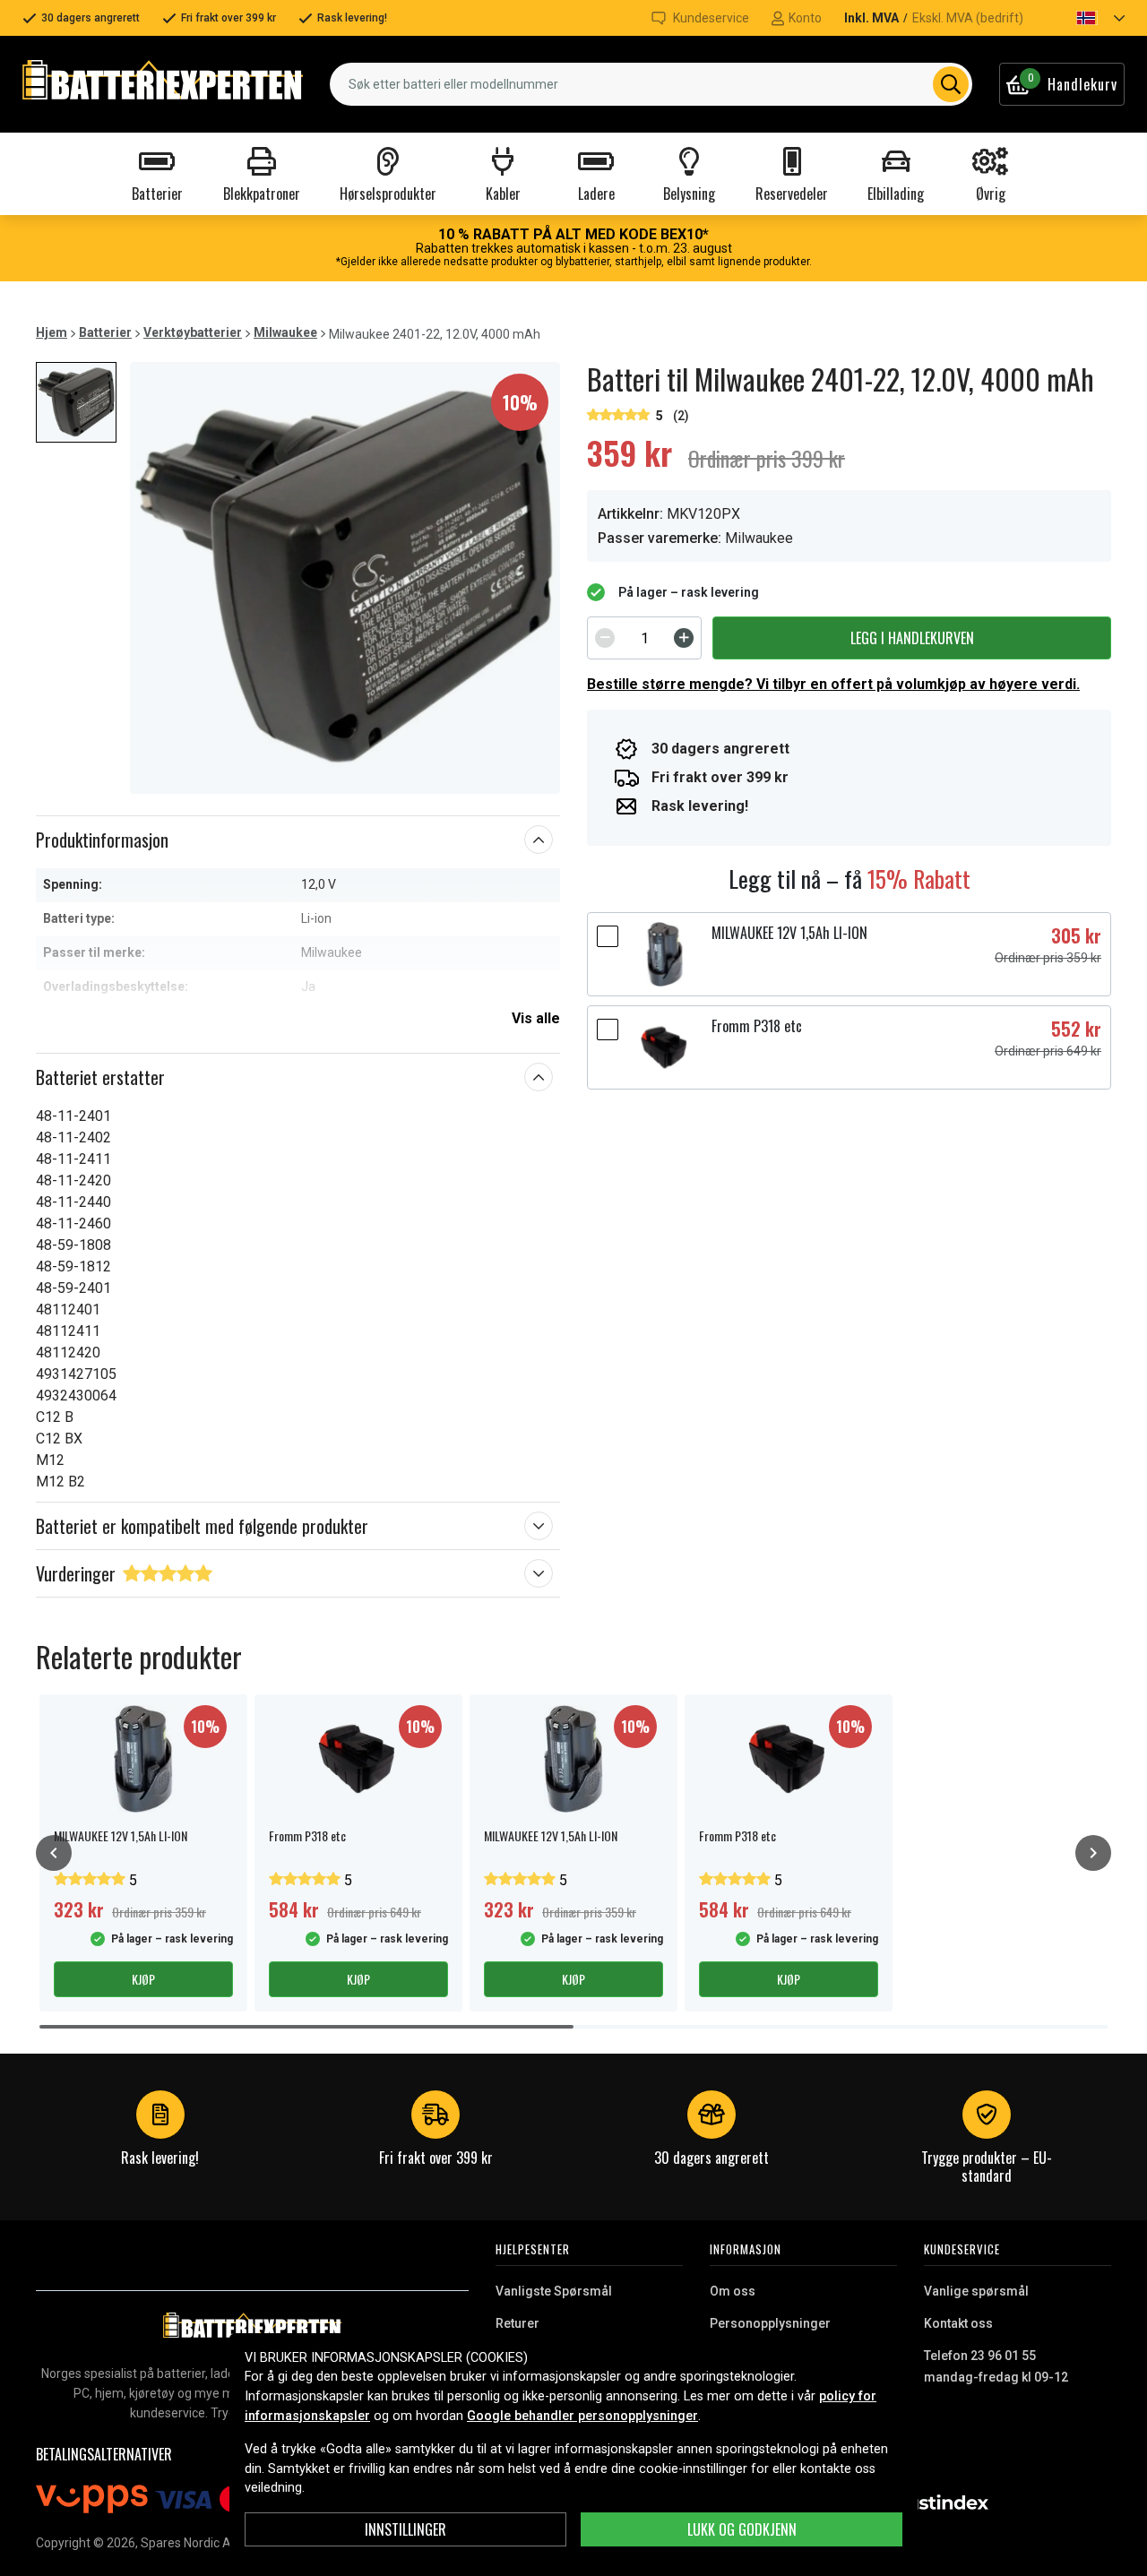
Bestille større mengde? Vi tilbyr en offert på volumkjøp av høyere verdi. (833, 684)
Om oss (733, 2291)
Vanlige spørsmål (976, 2291)
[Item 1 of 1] (345, 578)
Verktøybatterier (193, 332)
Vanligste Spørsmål (554, 2291)
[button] (1085, 18)
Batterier (105, 332)
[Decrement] (605, 638)
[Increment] (684, 638)
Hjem (52, 332)
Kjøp (143, 1979)
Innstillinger (405, 2529)
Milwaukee (285, 332)
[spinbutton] (644, 638)
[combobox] (651, 84)
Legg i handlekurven (912, 638)
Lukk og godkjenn (742, 2529)
